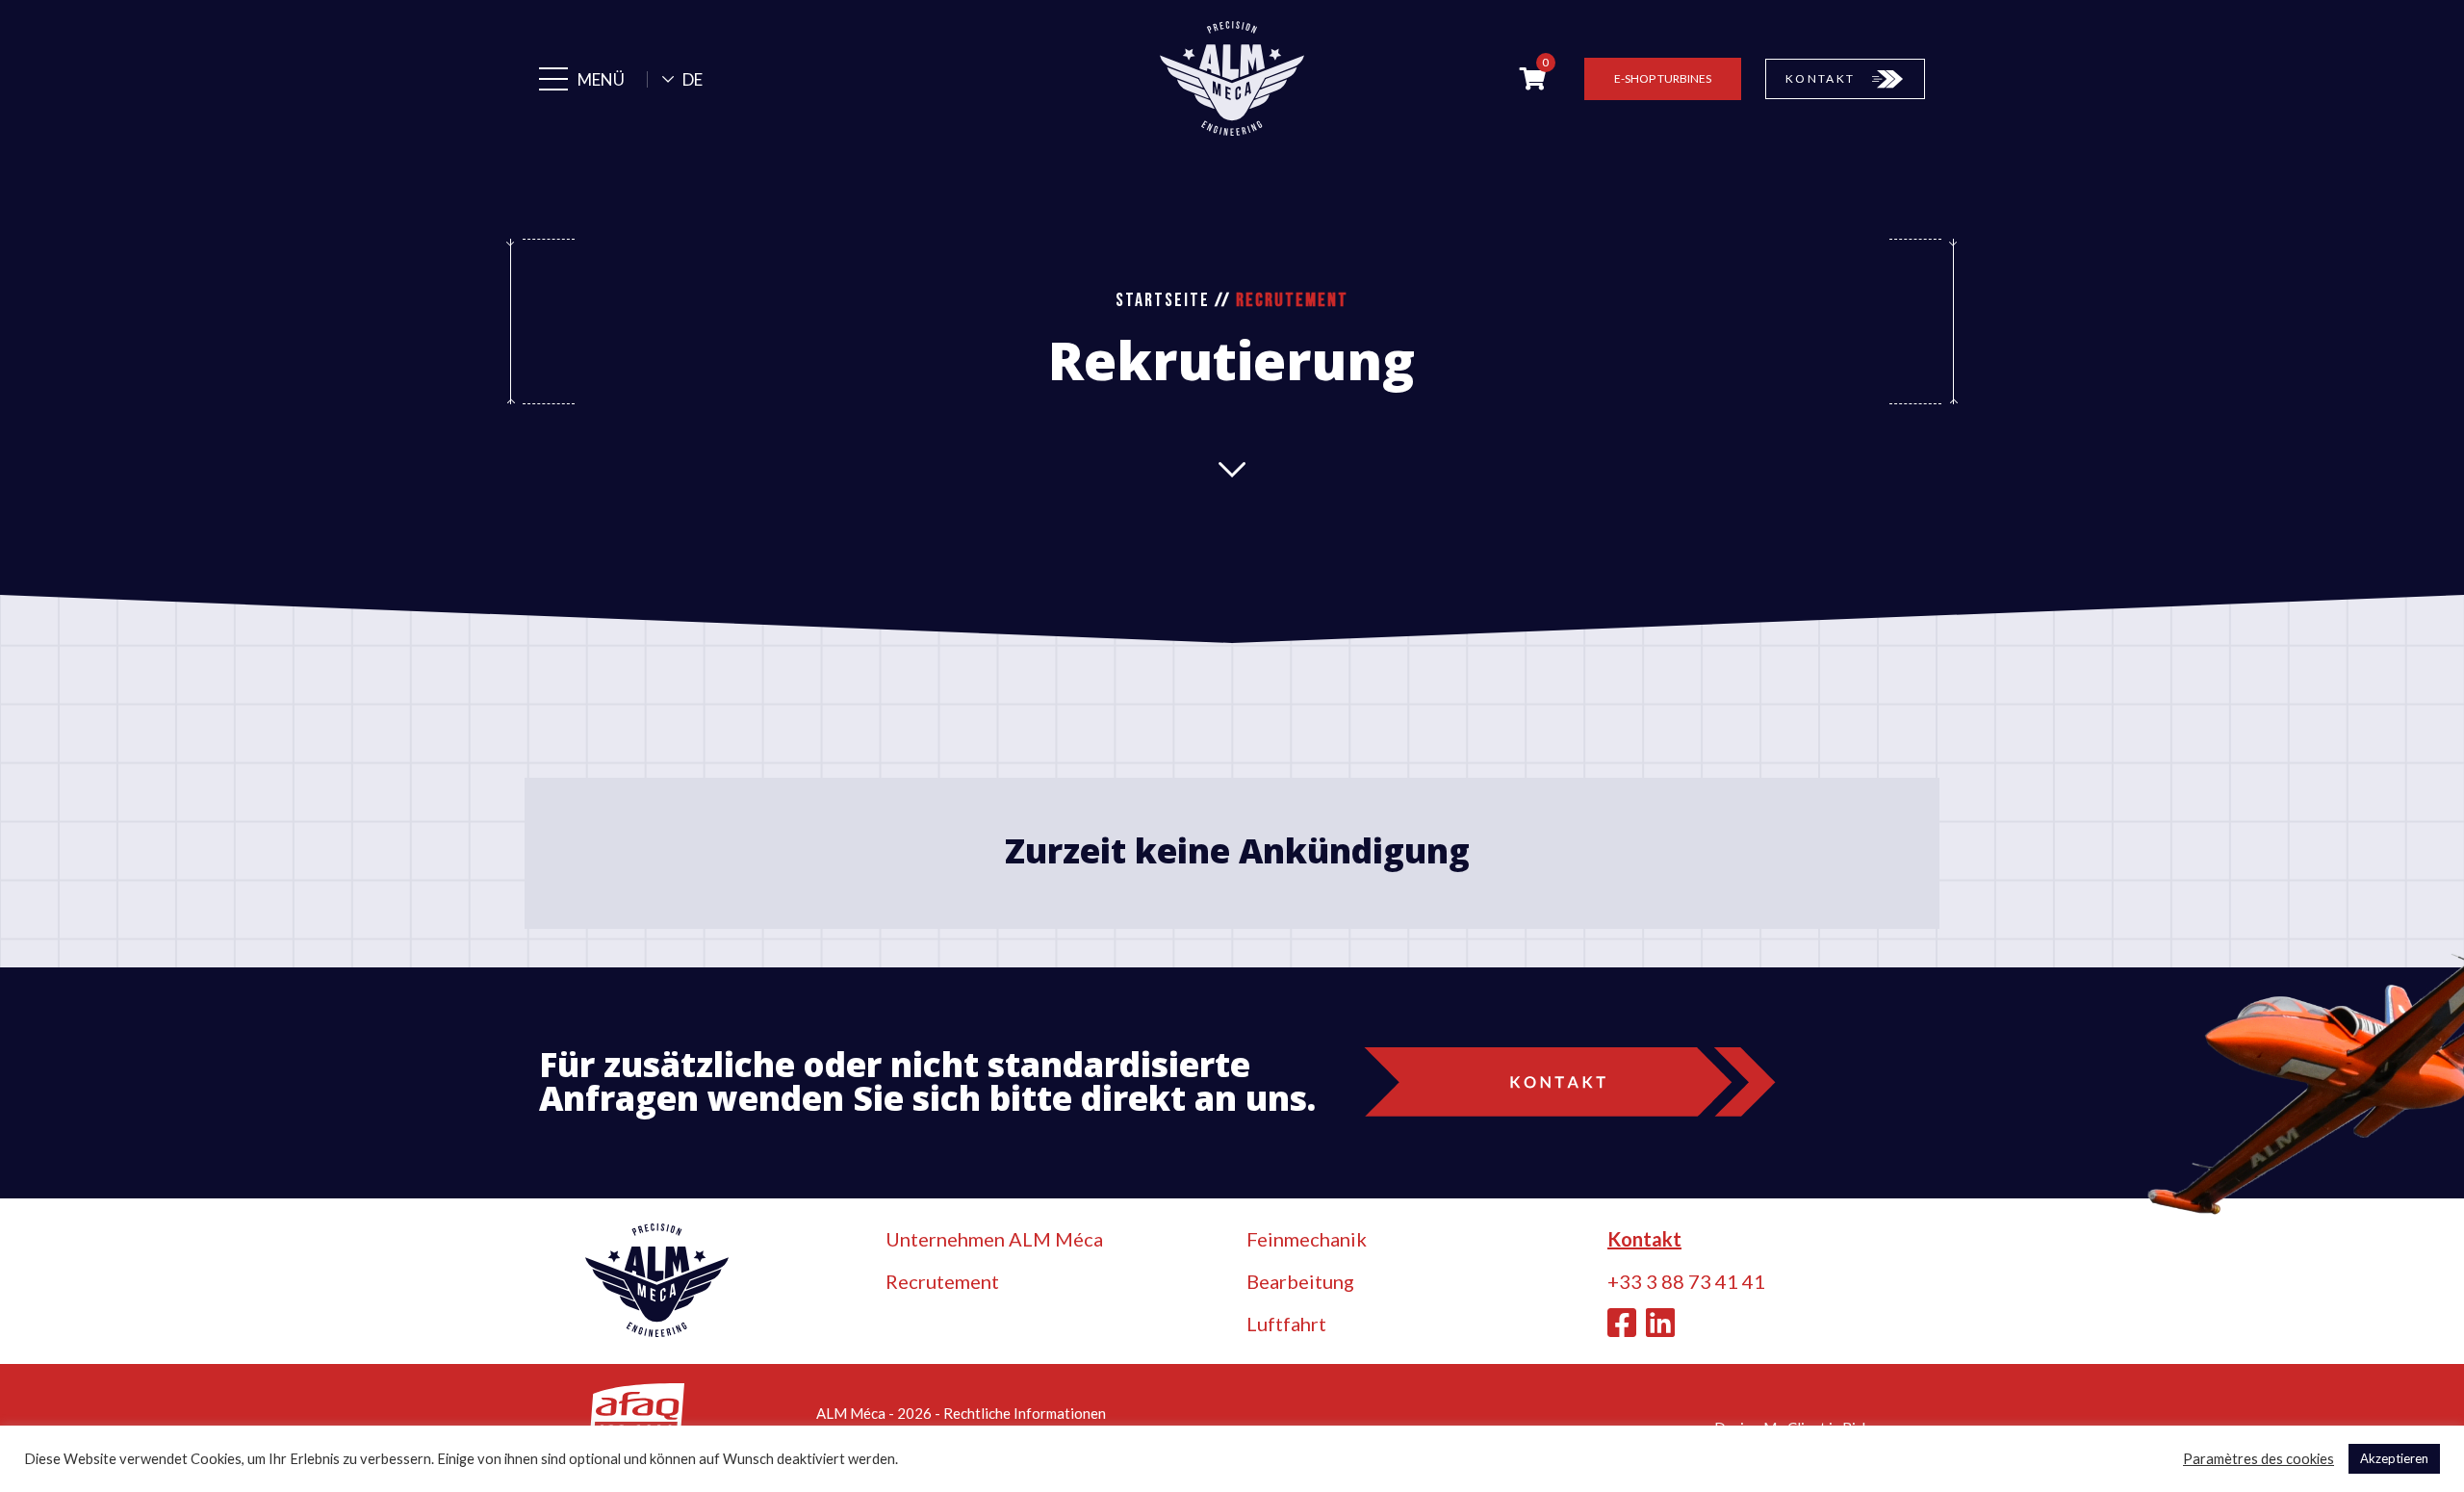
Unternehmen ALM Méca (994, 1239)
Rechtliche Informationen (1025, 1413)
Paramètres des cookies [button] (2259, 1459)
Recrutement (942, 1281)
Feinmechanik (1307, 1239)
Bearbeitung (1300, 1281)
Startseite (1163, 300)
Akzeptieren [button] (2394, 1458)
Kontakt (1644, 1239)
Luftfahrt (1286, 1324)
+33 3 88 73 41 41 (1686, 1281)
